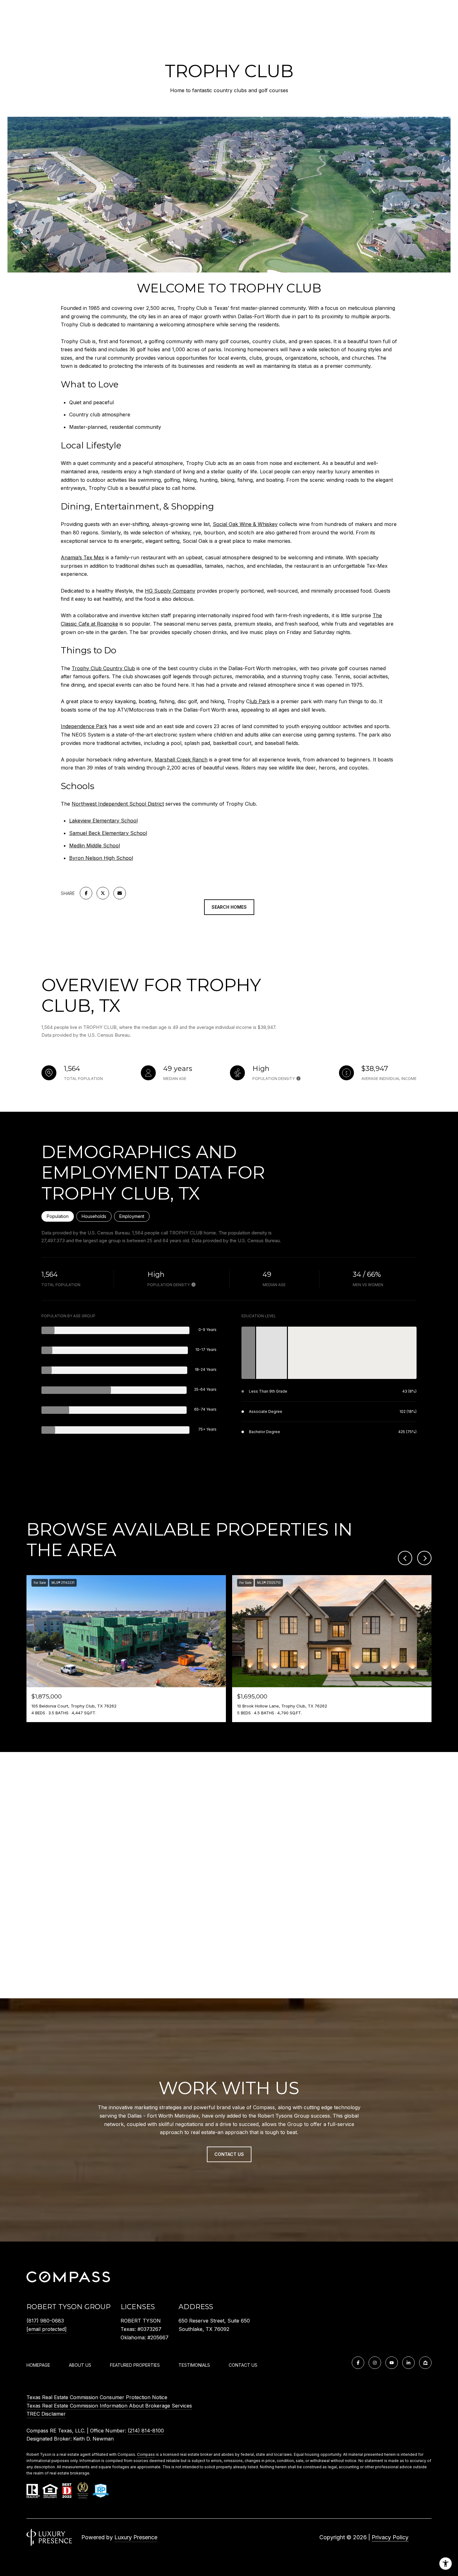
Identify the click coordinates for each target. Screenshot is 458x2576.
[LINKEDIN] (408, 2363)
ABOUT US (80, 2365)
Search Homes (229, 907)
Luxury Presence (136, 2537)
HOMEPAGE (38, 2365)
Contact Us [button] (229, 2154)
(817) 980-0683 (45, 2321)
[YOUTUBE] (392, 2363)
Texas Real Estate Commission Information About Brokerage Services (109, 2406)
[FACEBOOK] (358, 2363)
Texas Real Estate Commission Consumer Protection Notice (97, 2397)
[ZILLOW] (425, 2363)
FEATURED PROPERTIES (135, 2365)
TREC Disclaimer (46, 2414)
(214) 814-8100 (146, 2431)
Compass (146, 2454)
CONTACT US (243, 2365)
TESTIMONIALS (194, 2365)
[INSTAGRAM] (375, 2363)
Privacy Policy (390, 2537)
